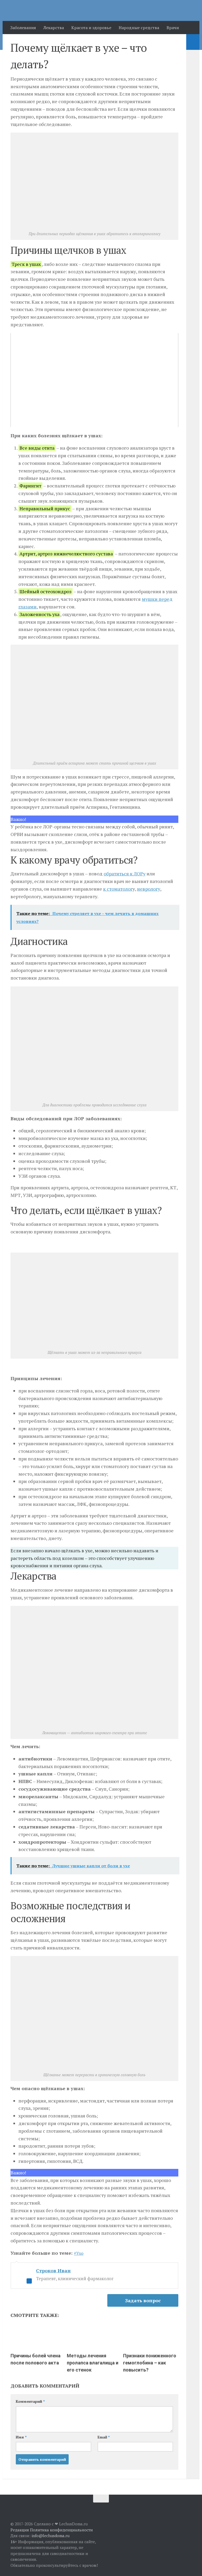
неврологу (149, 889)
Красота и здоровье (91, 28)
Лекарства (54, 28)
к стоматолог (118, 889)
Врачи (173, 28)
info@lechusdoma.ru (50, 2536)
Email (104, 2437)
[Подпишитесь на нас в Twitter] (188, 2509)
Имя (21, 2437)
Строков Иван (53, 2270)
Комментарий (30, 2401)
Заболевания (23, 28)
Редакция (20, 2530)
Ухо (80, 2253)
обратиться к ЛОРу (125, 874)
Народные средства (139, 28)
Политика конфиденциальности (61, 2530)
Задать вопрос (143, 2300)
